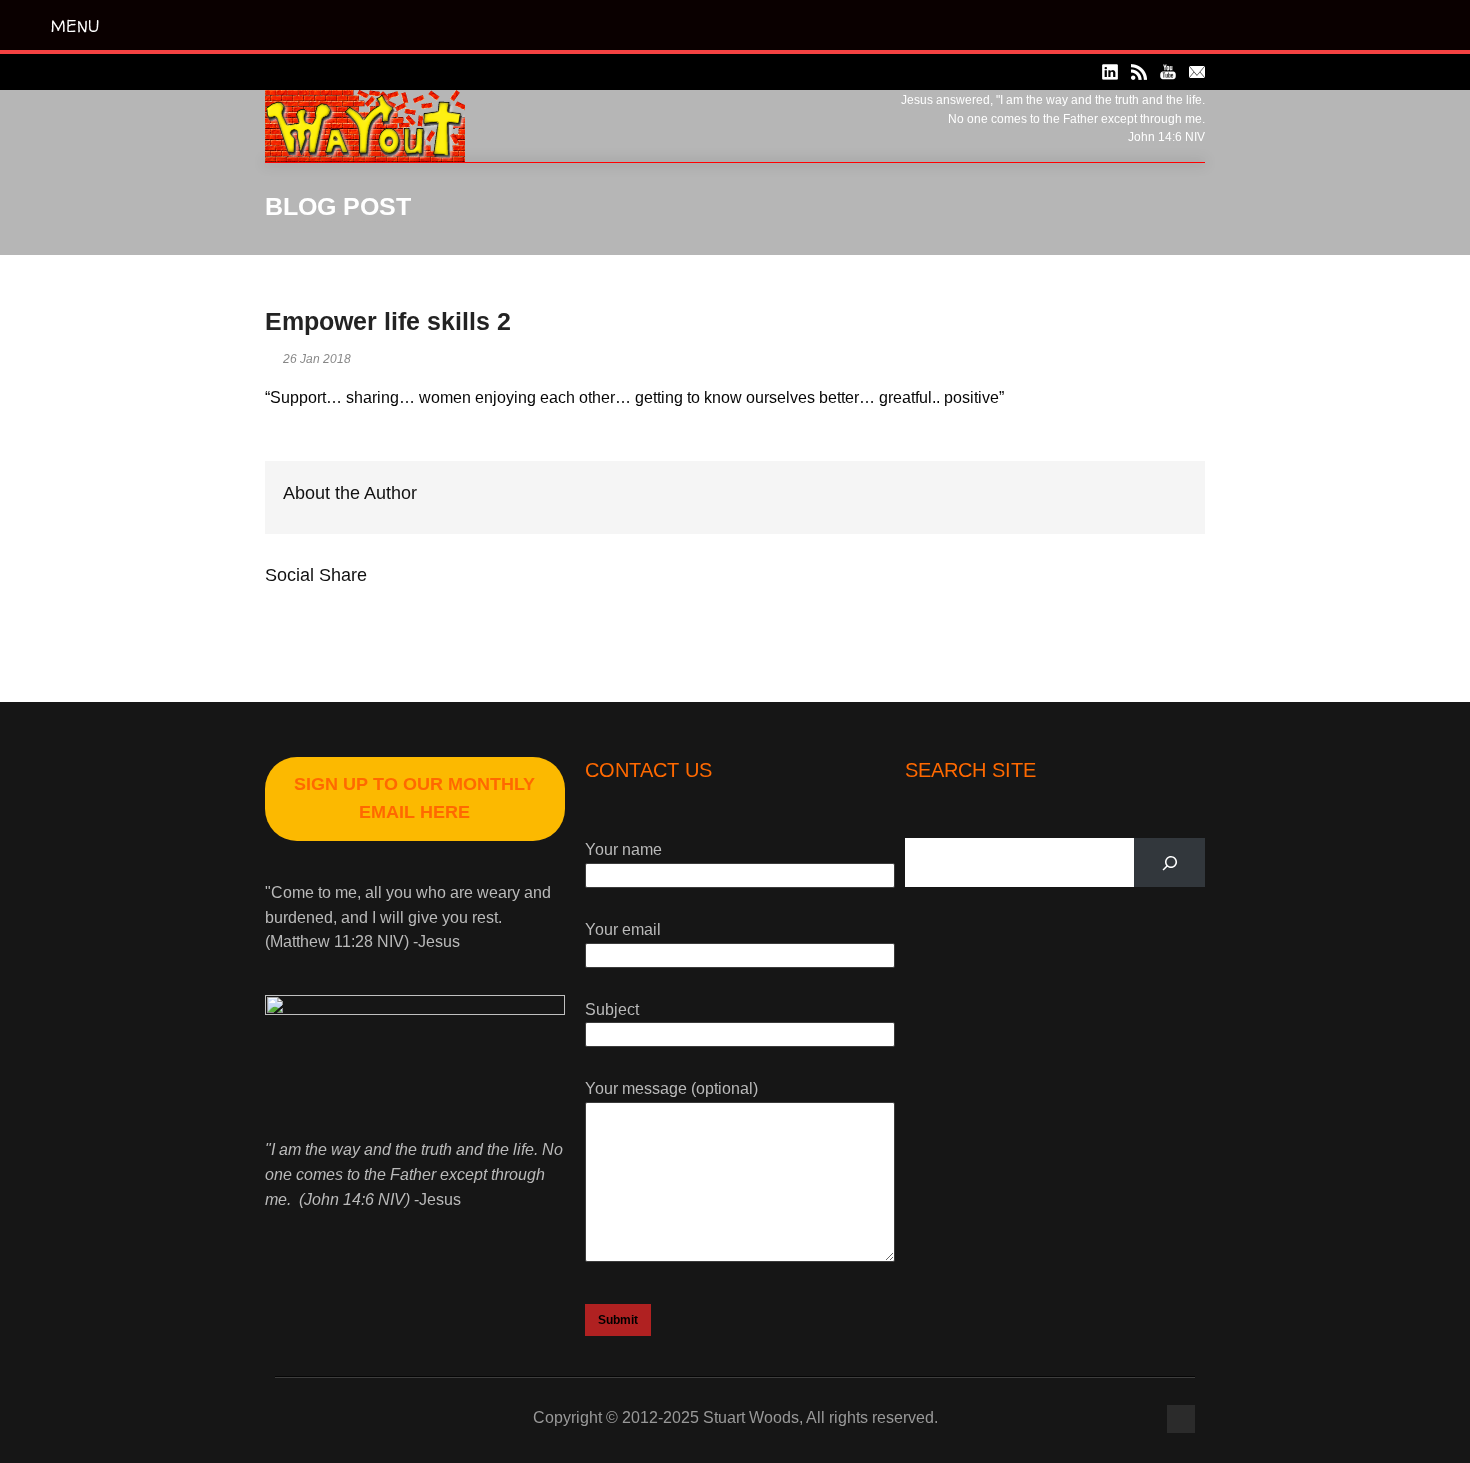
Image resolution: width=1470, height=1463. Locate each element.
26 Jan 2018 (317, 359)
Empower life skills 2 (388, 321)
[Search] (1169, 862)
